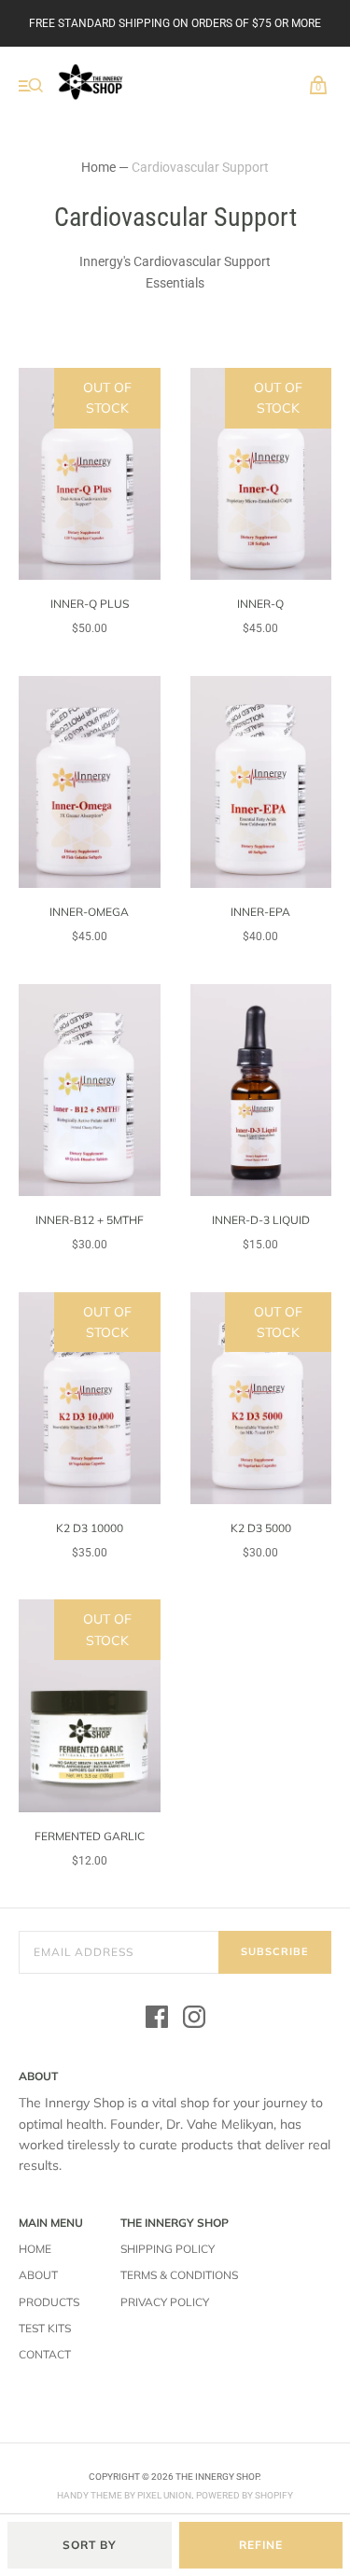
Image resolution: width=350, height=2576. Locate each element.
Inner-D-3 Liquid (261, 1220)
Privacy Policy (165, 2302)
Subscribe (275, 1951)
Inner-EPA (260, 912)
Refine (261, 2545)
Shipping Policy (168, 2249)
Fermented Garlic (90, 1836)
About (38, 2275)
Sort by (90, 2545)
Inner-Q (260, 604)
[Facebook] (157, 2020)
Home (98, 167)
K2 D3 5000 (261, 1528)
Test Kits (45, 2328)
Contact (45, 2354)
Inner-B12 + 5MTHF (90, 1220)
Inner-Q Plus (90, 604)
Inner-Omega (89, 912)
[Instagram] (194, 2020)
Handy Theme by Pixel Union (124, 2495)
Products (49, 2302)
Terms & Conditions (179, 2275)
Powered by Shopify (245, 2495)
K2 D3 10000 (90, 1528)
